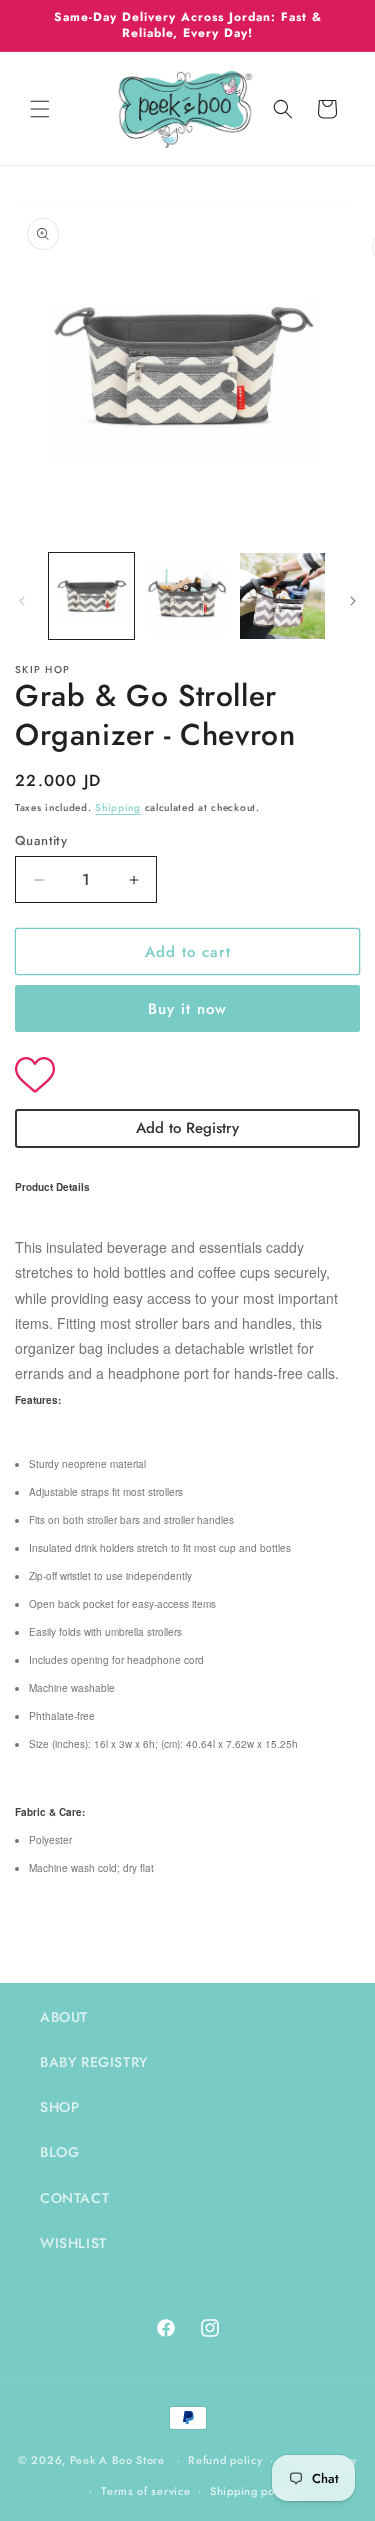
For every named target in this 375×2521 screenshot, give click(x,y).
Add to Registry (187, 1128)
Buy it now (187, 1009)
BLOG (59, 2152)
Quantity (41, 840)
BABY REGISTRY (94, 2062)
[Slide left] (22, 601)
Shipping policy (252, 2491)
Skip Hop (42, 669)
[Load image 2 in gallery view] (186, 595)
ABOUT (64, 2017)
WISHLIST (73, 2243)
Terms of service (145, 2491)
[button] (40, 109)
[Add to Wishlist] (187, 1077)
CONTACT (74, 2198)
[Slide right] (353, 601)
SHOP (59, 2107)
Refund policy (225, 2460)
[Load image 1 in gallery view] (91, 595)
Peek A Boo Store (117, 2460)
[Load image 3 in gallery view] (282, 595)
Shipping (118, 807)
